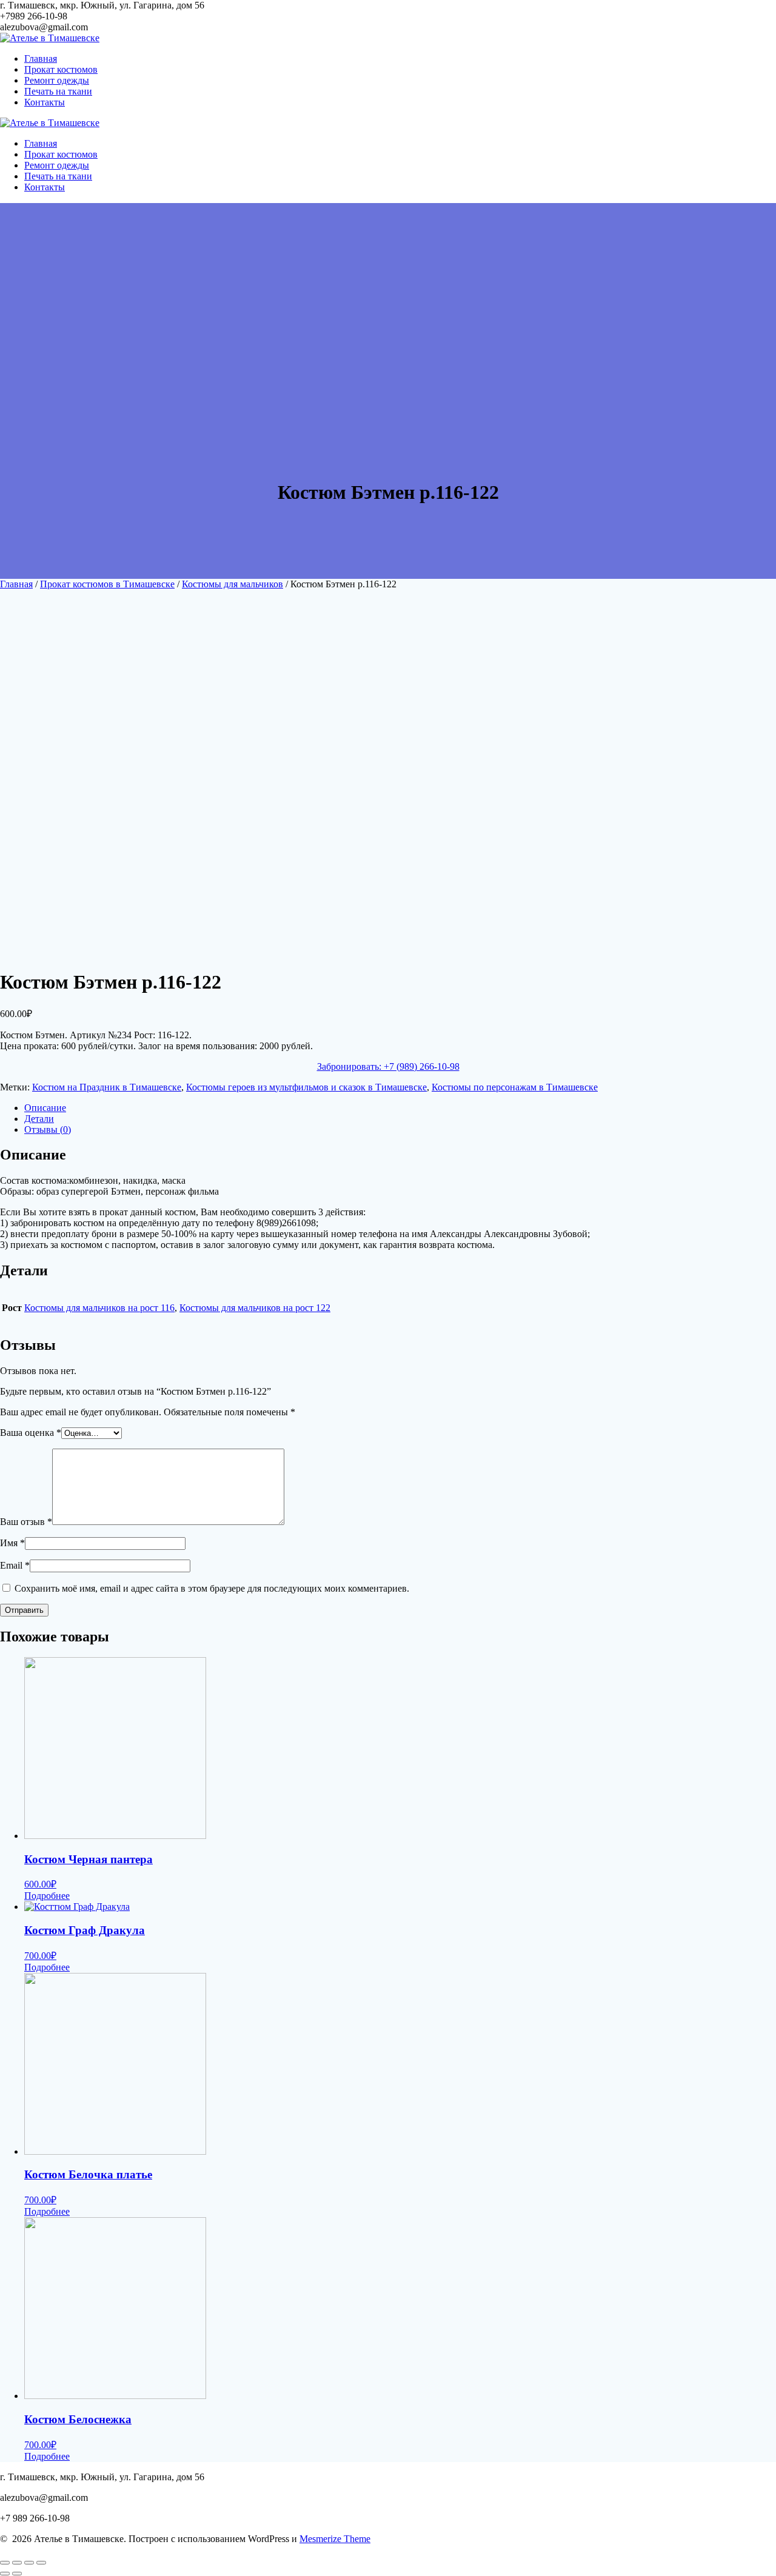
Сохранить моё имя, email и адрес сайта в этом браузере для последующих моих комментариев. (212, 1588)
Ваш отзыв (26, 1522)
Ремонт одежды (57, 80)
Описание (45, 1108)
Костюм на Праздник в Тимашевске (107, 1087)
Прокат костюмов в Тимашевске (107, 584)
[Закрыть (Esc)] (5, 2563)
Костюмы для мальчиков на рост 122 (255, 1308)
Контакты (45, 102)
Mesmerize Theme (335, 2539)
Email (15, 1565)
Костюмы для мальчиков (232, 584)
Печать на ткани (58, 91)
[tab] (400, 1108)
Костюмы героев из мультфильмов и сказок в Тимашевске (306, 1087)
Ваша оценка (31, 1433)
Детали (39, 1119)
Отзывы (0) (48, 1130)
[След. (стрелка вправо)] (17, 2574)
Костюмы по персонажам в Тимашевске (515, 1087)
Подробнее (47, 1896)
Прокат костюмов (61, 69)
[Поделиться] (17, 2563)
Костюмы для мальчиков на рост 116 (99, 1308)
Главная (41, 58)
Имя (12, 1543)
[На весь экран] (29, 2563)
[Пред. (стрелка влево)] (5, 2574)
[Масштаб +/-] (41, 2563)
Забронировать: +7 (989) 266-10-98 (388, 1066)
